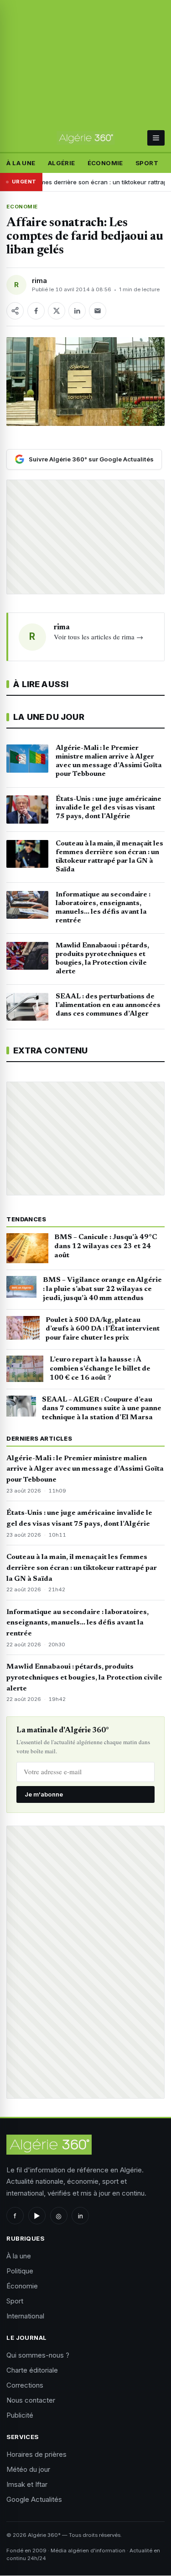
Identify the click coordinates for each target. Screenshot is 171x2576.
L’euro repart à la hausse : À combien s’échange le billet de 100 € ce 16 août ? (100, 1369)
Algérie (62, 163)
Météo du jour (28, 2469)
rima (39, 281)
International (25, 2316)
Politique (20, 2271)
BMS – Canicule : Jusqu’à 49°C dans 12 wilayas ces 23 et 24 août (106, 1246)
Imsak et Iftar (27, 2484)
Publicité (20, 2415)
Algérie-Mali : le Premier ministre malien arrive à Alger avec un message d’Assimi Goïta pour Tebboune (85, 1469)
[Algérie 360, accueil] (85, 138)
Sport (147, 163)
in (80, 2216)
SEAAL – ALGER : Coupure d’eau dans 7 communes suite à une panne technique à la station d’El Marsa (102, 1409)
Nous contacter (31, 2400)
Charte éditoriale (32, 2370)
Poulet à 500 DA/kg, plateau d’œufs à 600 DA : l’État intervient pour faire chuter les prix (103, 1329)
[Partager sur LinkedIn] (77, 311)
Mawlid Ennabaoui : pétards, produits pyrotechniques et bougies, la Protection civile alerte (84, 1678)
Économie (105, 163)
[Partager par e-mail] (98, 311)
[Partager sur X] (57, 311)
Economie (22, 207)
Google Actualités (34, 2499)
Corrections (25, 2385)
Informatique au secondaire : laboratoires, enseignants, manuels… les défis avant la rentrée (78, 1623)
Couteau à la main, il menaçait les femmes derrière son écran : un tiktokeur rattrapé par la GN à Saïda (82, 1568)
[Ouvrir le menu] (156, 138)
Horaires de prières (36, 2454)
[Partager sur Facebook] (36, 311)
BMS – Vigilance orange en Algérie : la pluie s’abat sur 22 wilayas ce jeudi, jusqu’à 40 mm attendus (102, 1289)
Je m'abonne (44, 1794)
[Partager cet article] (15, 311)
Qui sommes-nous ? (38, 2355)
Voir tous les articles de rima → (98, 637)
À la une (21, 163)
